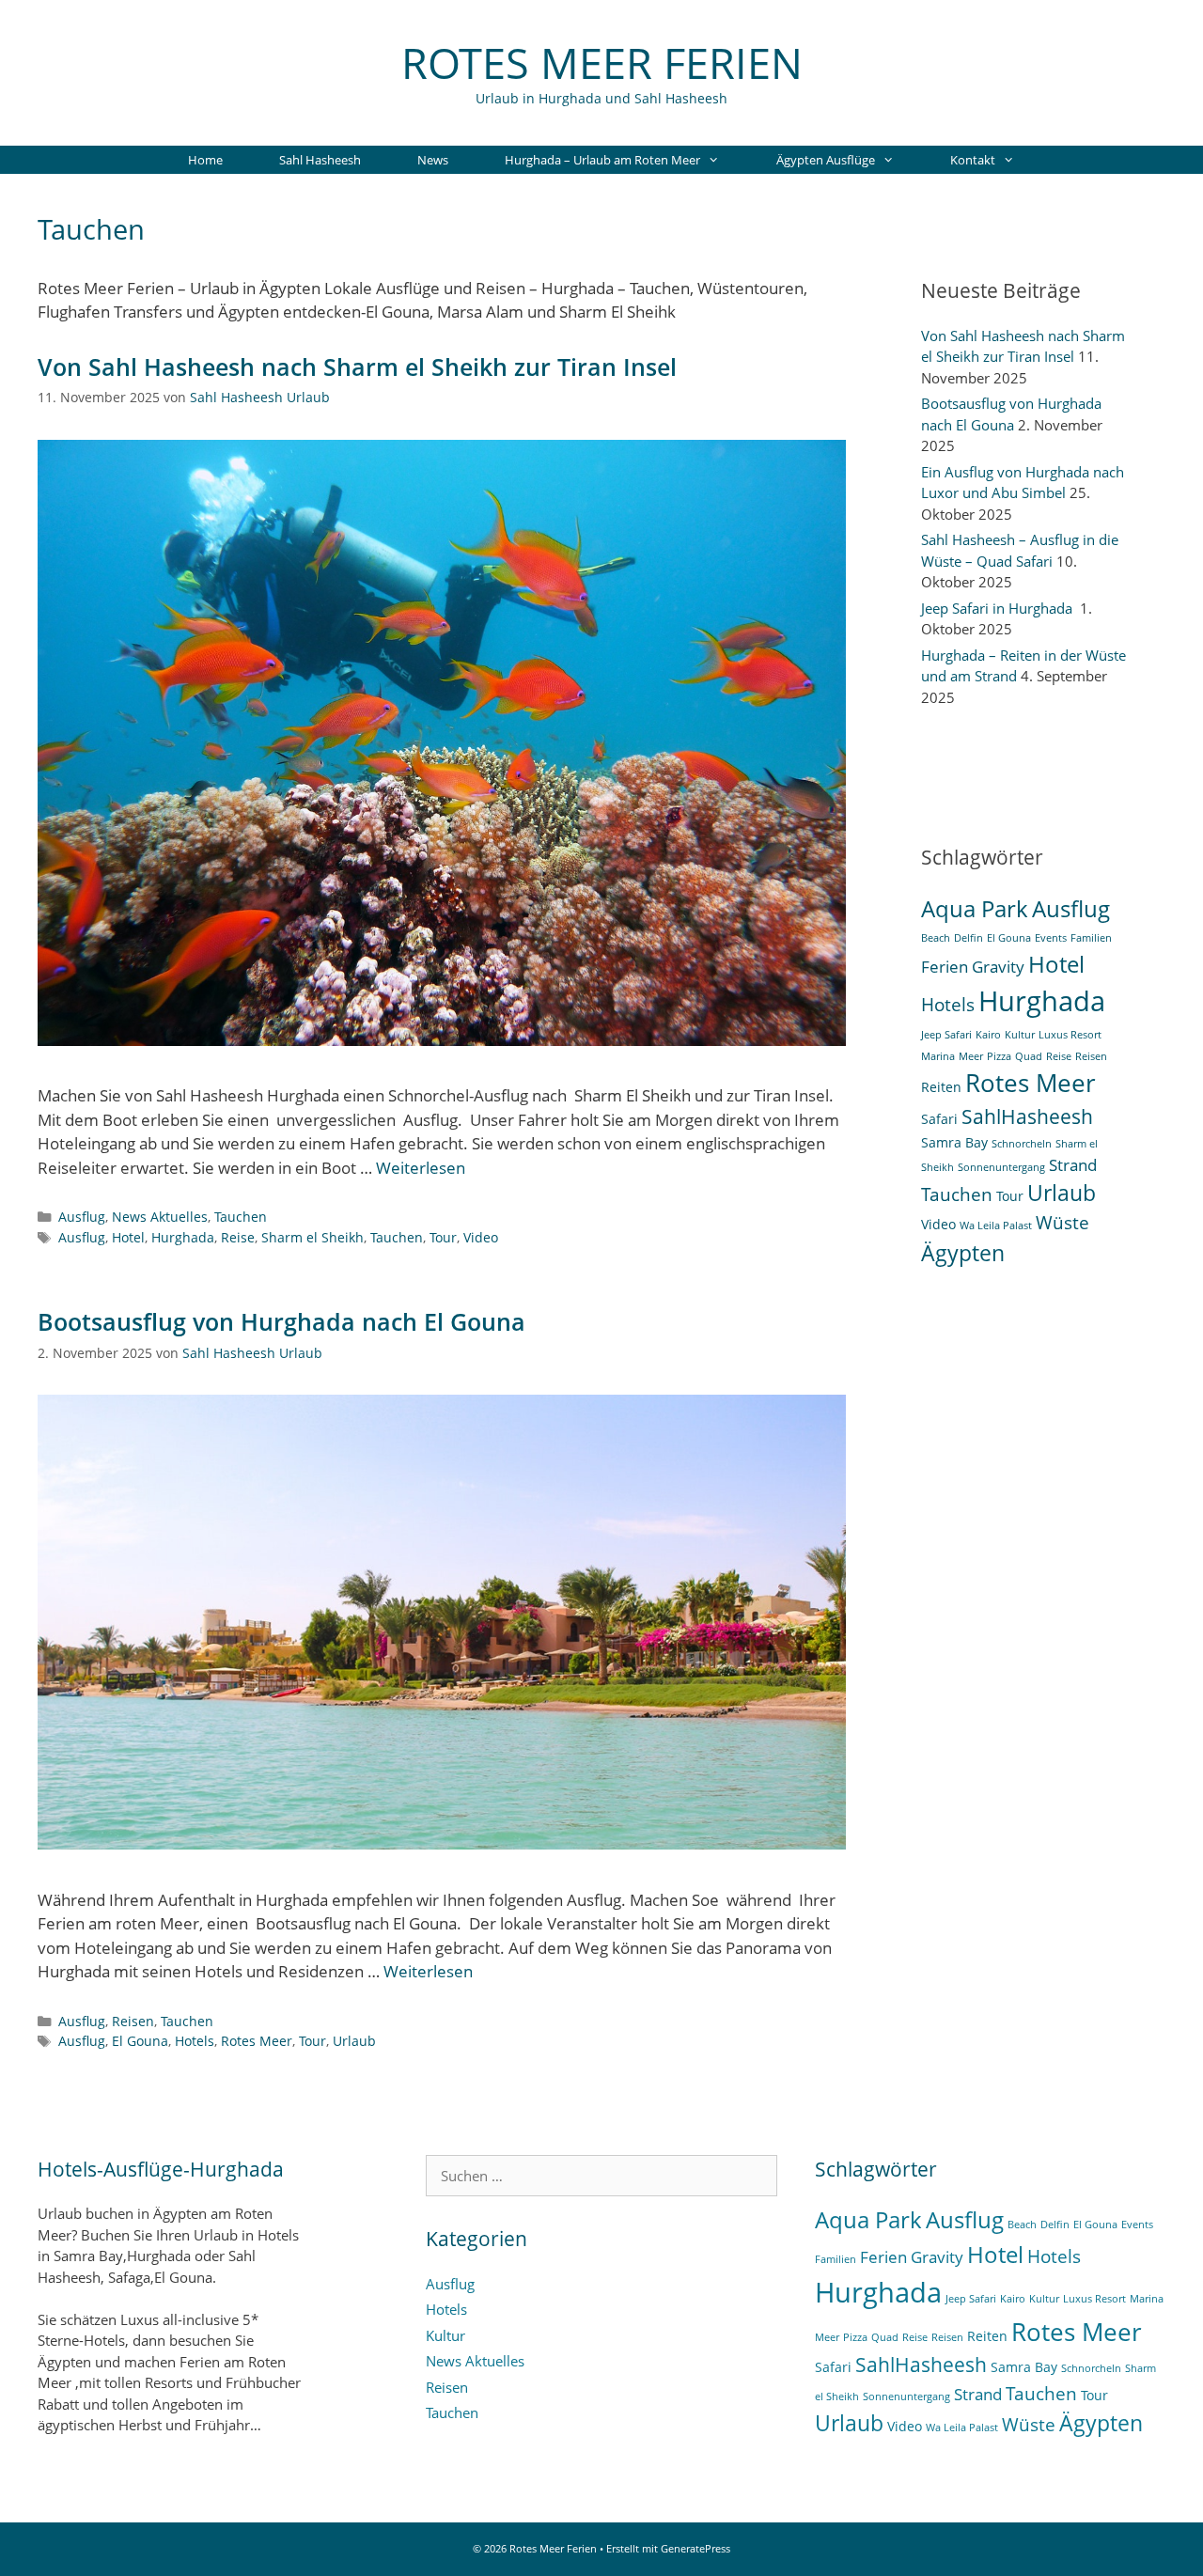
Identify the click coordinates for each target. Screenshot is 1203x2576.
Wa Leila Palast (996, 1226)
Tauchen (241, 1217)
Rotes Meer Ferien (602, 62)
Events (1051, 938)
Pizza (999, 1056)
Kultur (1020, 1035)
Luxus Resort (1070, 1035)
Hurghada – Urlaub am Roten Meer (602, 160)
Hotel (128, 1237)
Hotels (195, 2041)
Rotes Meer (257, 2041)
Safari (939, 1119)
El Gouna (140, 2041)
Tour (443, 1237)
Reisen (133, 2021)
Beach (936, 938)
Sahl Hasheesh (320, 160)
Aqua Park (975, 908)
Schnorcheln (1022, 1144)
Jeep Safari (946, 1035)
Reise (238, 1237)
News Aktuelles (160, 1217)
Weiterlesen (421, 1168)
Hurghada (183, 1237)
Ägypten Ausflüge (826, 160)
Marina (938, 1056)
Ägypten (963, 1253)
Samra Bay (954, 1142)
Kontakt (973, 160)
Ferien (945, 967)
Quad (1029, 1056)
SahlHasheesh (1027, 1116)
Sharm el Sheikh (312, 1237)
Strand (1073, 1165)
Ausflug (82, 1217)
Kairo (988, 1035)
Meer (971, 1056)
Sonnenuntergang (1001, 1167)
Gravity (998, 967)
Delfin (969, 938)
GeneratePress (695, 2548)
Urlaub (354, 2041)
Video (481, 1237)
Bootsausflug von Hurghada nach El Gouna (281, 1321)
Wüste (1062, 1223)
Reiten (941, 1087)
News (433, 160)
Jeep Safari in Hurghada (999, 608)
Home (205, 160)
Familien (1091, 938)
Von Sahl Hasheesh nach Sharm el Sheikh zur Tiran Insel (357, 367)
